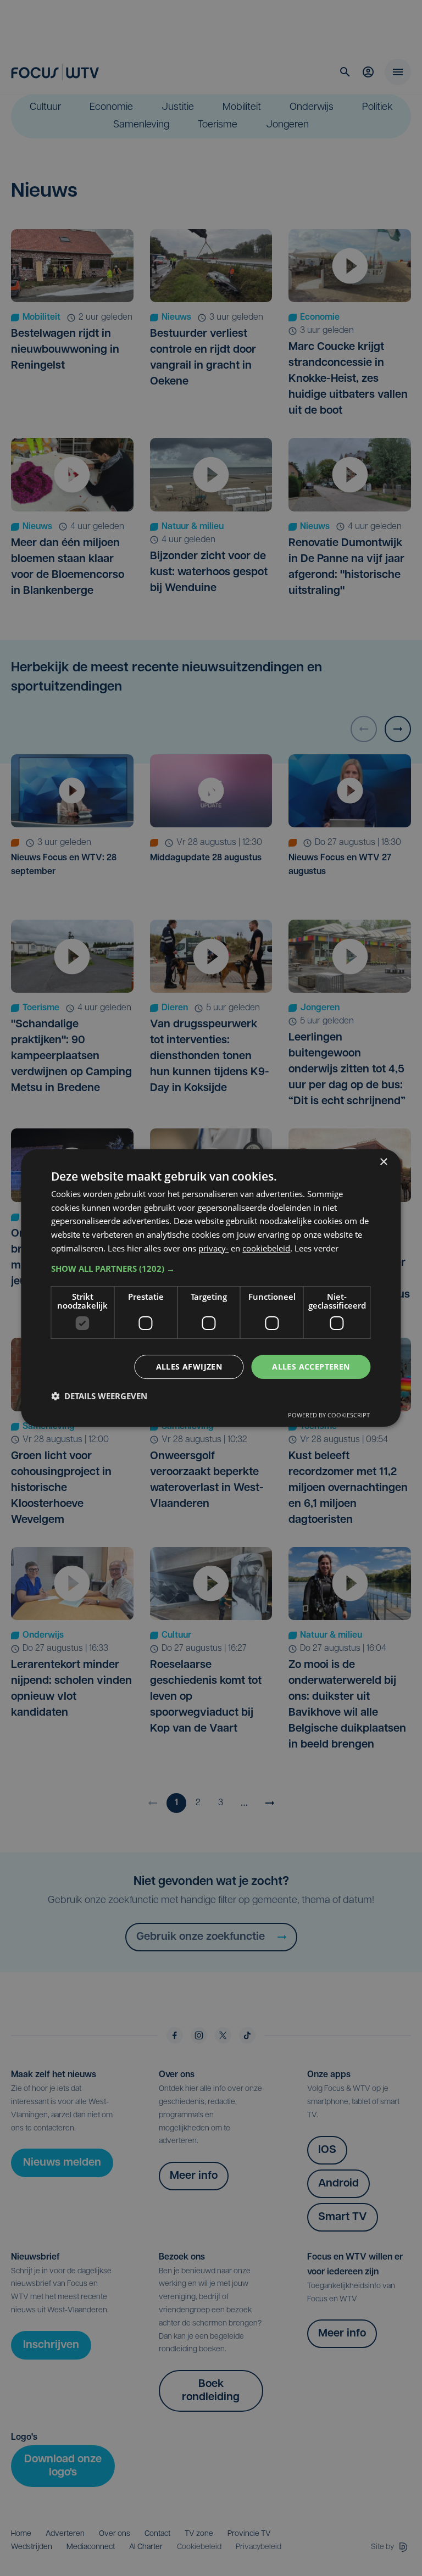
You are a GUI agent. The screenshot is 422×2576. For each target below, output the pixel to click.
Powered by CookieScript (329, 1415)
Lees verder (316, 1248)
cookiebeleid (266, 1248)
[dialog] (211, 1288)
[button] (211, 1268)
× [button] (383, 1162)
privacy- (213, 1248)
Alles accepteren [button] (311, 1367)
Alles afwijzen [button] (189, 1367)
